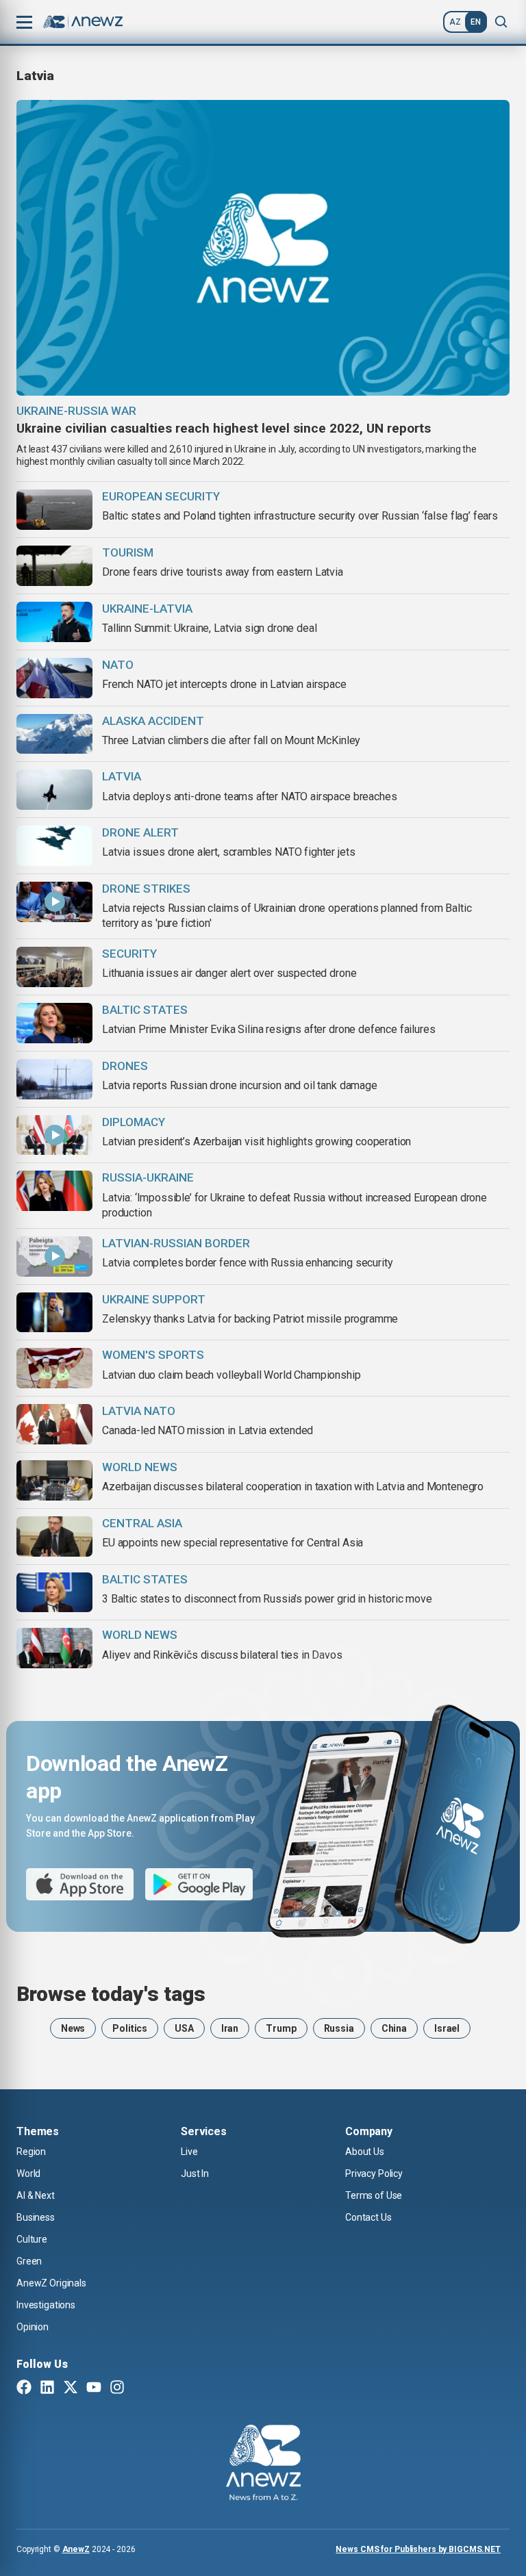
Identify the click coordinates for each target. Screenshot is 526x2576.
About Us (365, 2152)
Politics (130, 2028)
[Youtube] (94, 2388)
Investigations (46, 2305)
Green (29, 2261)
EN (476, 22)
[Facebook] (24, 2388)
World (28, 2173)
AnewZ (76, 2549)
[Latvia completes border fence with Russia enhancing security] (54, 1257)
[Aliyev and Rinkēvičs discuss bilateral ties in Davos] (54, 1648)
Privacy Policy (374, 2173)
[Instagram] (117, 2388)
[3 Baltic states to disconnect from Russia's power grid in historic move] (54, 1593)
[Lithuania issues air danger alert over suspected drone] (54, 967)
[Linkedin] (47, 2388)
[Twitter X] (71, 2388)
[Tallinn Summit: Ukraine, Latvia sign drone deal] (54, 622)
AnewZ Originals (51, 2283)
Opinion (33, 2327)
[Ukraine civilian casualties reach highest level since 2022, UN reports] (263, 248)
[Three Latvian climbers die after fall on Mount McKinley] (54, 734)
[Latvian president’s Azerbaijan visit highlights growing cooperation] (54, 1135)
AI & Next (36, 2195)
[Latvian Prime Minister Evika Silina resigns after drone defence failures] (54, 1023)
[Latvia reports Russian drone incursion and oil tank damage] (54, 1079)
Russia (339, 2028)
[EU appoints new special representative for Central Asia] (54, 1536)
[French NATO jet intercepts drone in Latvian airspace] (54, 678)
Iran (230, 2028)
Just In (195, 2173)
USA (184, 2028)
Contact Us (368, 2217)
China (394, 2028)
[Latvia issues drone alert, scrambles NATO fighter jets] (54, 846)
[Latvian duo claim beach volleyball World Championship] (54, 1368)
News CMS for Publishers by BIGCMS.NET (418, 2549)
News (73, 2028)
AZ (455, 22)
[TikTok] (140, 2388)
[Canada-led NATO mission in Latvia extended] (54, 1424)
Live (189, 2152)
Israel (447, 2028)
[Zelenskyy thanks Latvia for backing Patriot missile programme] (54, 1313)
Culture (32, 2239)
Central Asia (142, 1523)
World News (140, 1467)
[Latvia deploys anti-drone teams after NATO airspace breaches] (54, 790)
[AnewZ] (263, 2464)
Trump (281, 2028)
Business (36, 2217)
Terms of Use (374, 2195)
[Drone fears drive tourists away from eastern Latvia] (54, 566)
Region (31, 2152)
